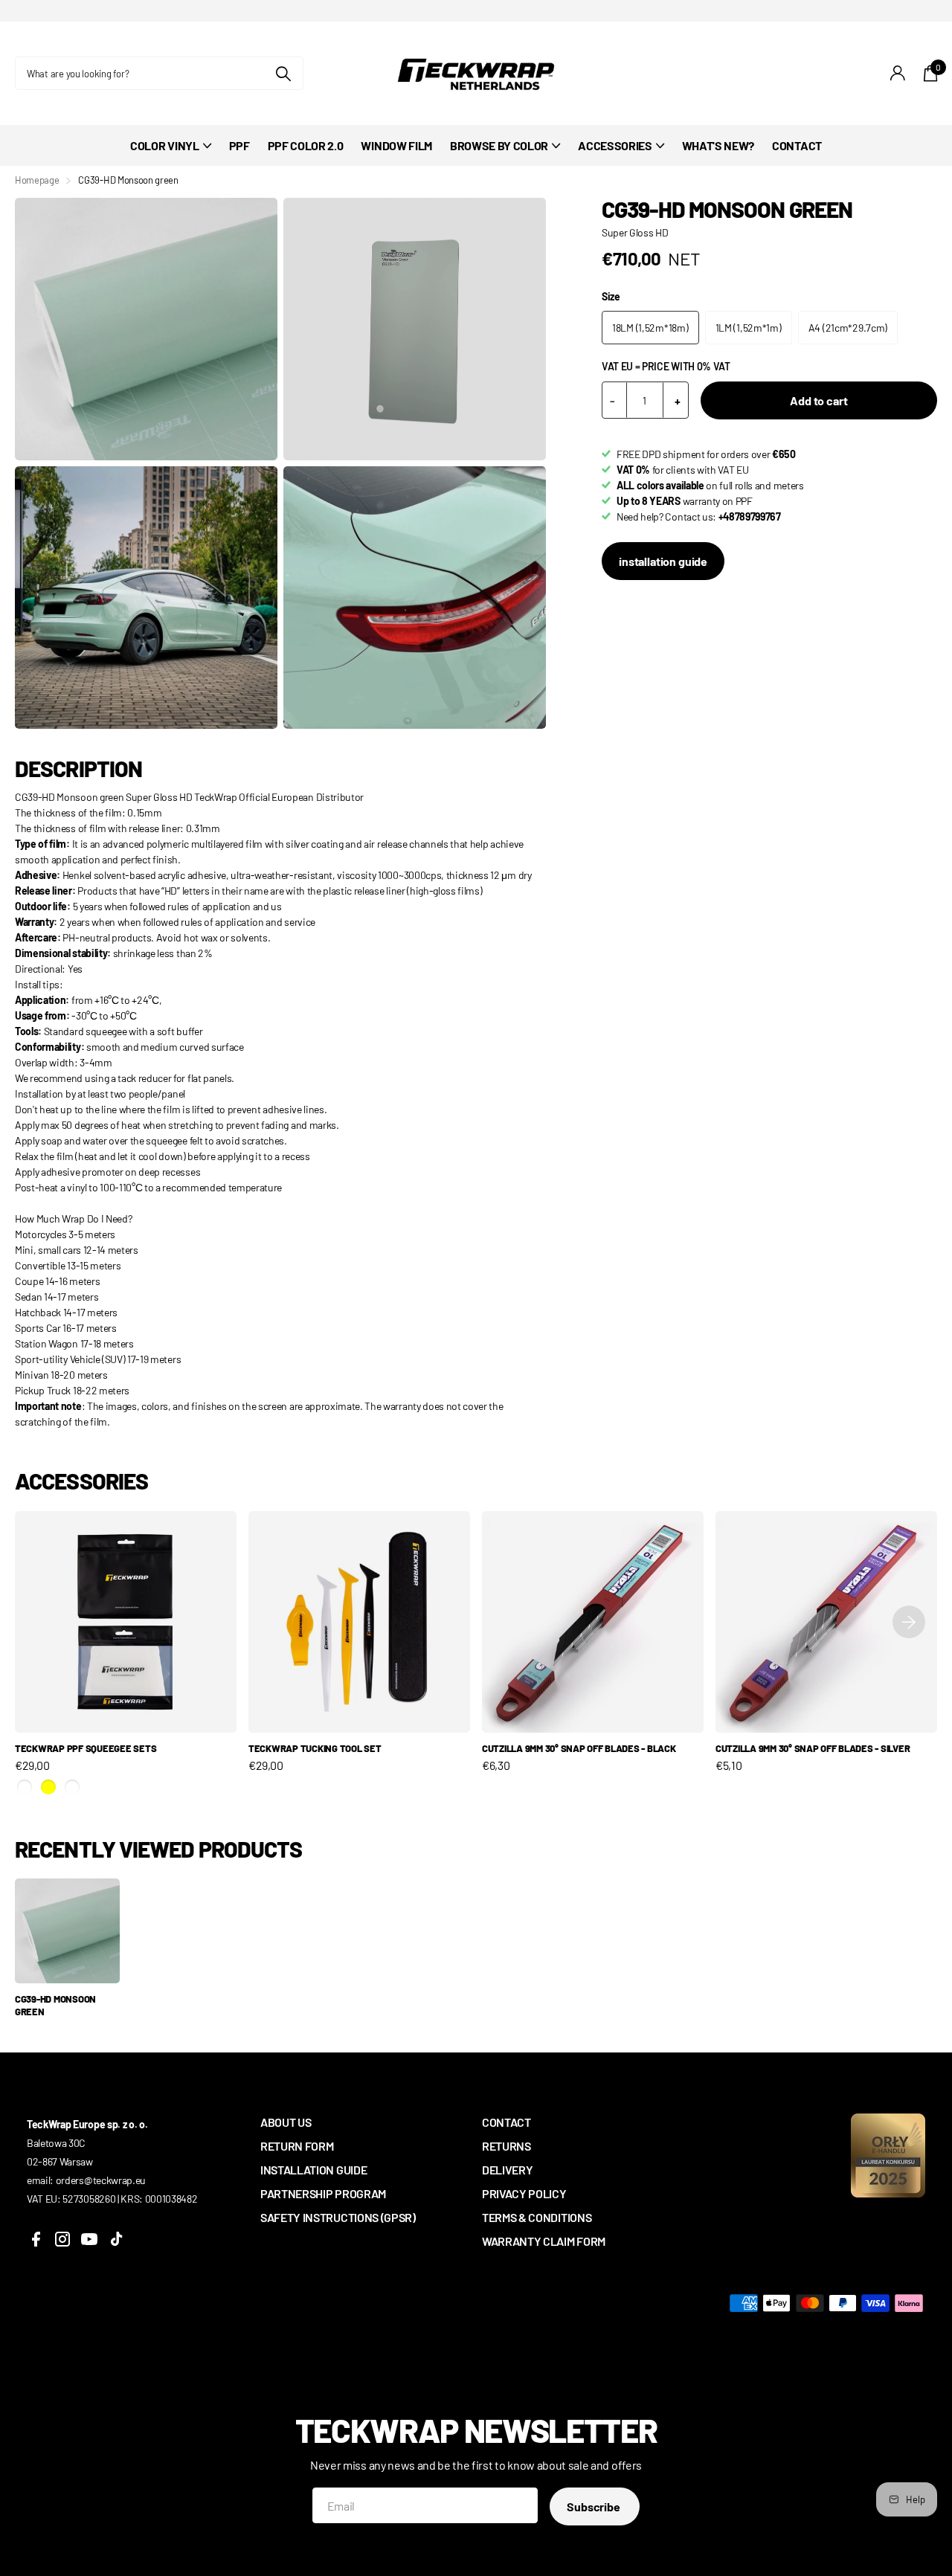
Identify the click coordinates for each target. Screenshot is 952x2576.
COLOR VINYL (164, 145)
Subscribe (594, 2506)
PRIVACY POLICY (524, 2193)
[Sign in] (898, 73)
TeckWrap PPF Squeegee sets (86, 1748)
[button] (909, 1622)
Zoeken (283, 73)
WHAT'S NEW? (718, 145)
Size (611, 296)
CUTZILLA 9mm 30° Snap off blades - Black (579, 1748)
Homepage (37, 180)
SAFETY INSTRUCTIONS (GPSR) (338, 2217)
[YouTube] (89, 2239)
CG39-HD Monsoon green (55, 2005)
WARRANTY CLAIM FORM (544, 2241)
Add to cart (818, 400)
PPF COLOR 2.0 (306, 145)
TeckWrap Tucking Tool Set (315, 1748)
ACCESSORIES (615, 145)
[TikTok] (116, 2239)
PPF (239, 145)
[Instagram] (62, 2239)
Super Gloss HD (635, 232)
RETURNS (506, 2146)
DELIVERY (507, 2170)
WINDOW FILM (396, 145)
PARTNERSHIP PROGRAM (323, 2193)
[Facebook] (36, 2239)
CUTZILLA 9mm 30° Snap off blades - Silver (813, 1748)
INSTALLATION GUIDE (313, 2170)
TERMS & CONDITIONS (537, 2217)
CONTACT (797, 145)
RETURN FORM (297, 2146)
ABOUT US (286, 2122)
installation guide (663, 561)
